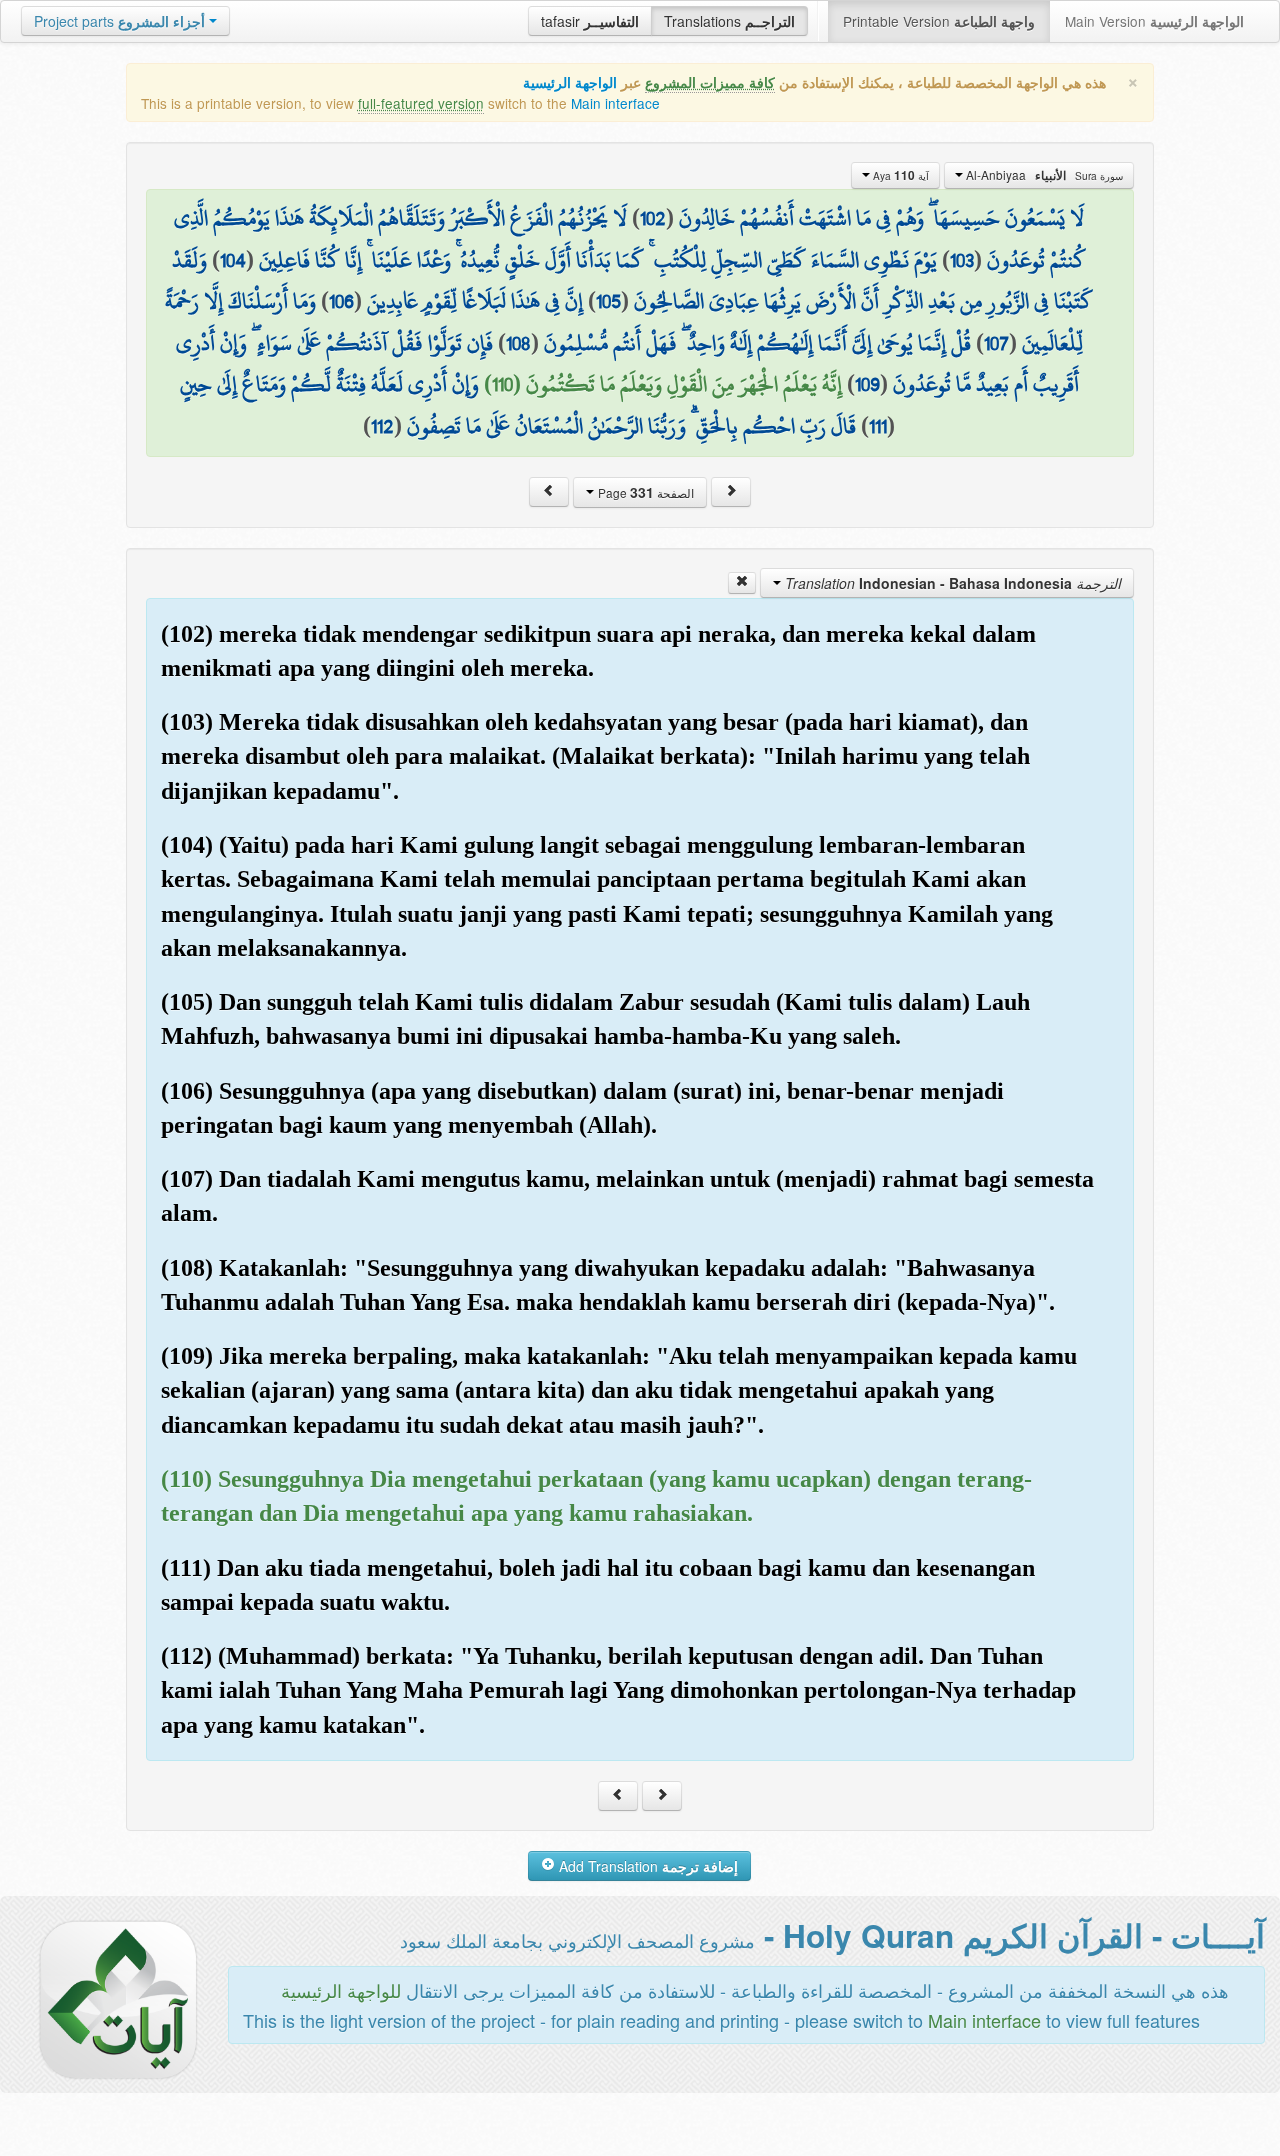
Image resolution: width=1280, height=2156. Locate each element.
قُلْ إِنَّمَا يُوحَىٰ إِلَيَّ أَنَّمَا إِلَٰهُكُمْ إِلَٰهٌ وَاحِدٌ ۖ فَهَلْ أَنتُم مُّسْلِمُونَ (757, 343)
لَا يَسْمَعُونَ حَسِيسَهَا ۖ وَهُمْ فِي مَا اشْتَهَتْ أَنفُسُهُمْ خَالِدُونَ (881, 218)
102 (653, 218)
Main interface (615, 103)
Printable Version (939, 21)
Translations (729, 21)
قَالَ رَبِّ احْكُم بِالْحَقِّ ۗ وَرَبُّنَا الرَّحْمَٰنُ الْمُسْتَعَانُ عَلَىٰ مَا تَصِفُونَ (631, 426)
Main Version (1154, 21)
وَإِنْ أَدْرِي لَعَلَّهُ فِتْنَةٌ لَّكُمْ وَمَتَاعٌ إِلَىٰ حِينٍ (329, 384)
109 (867, 384)
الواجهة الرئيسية (570, 82)
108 (518, 343)
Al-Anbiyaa (1043, 175)
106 (341, 301)
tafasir (590, 21)
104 (233, 260)
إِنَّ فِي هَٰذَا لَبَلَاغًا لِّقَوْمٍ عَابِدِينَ (475, 301)
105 (608, 301)
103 (962, 260)
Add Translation (646, 1866)
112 (382, 426)
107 (996, 343)
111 (878, 426)
